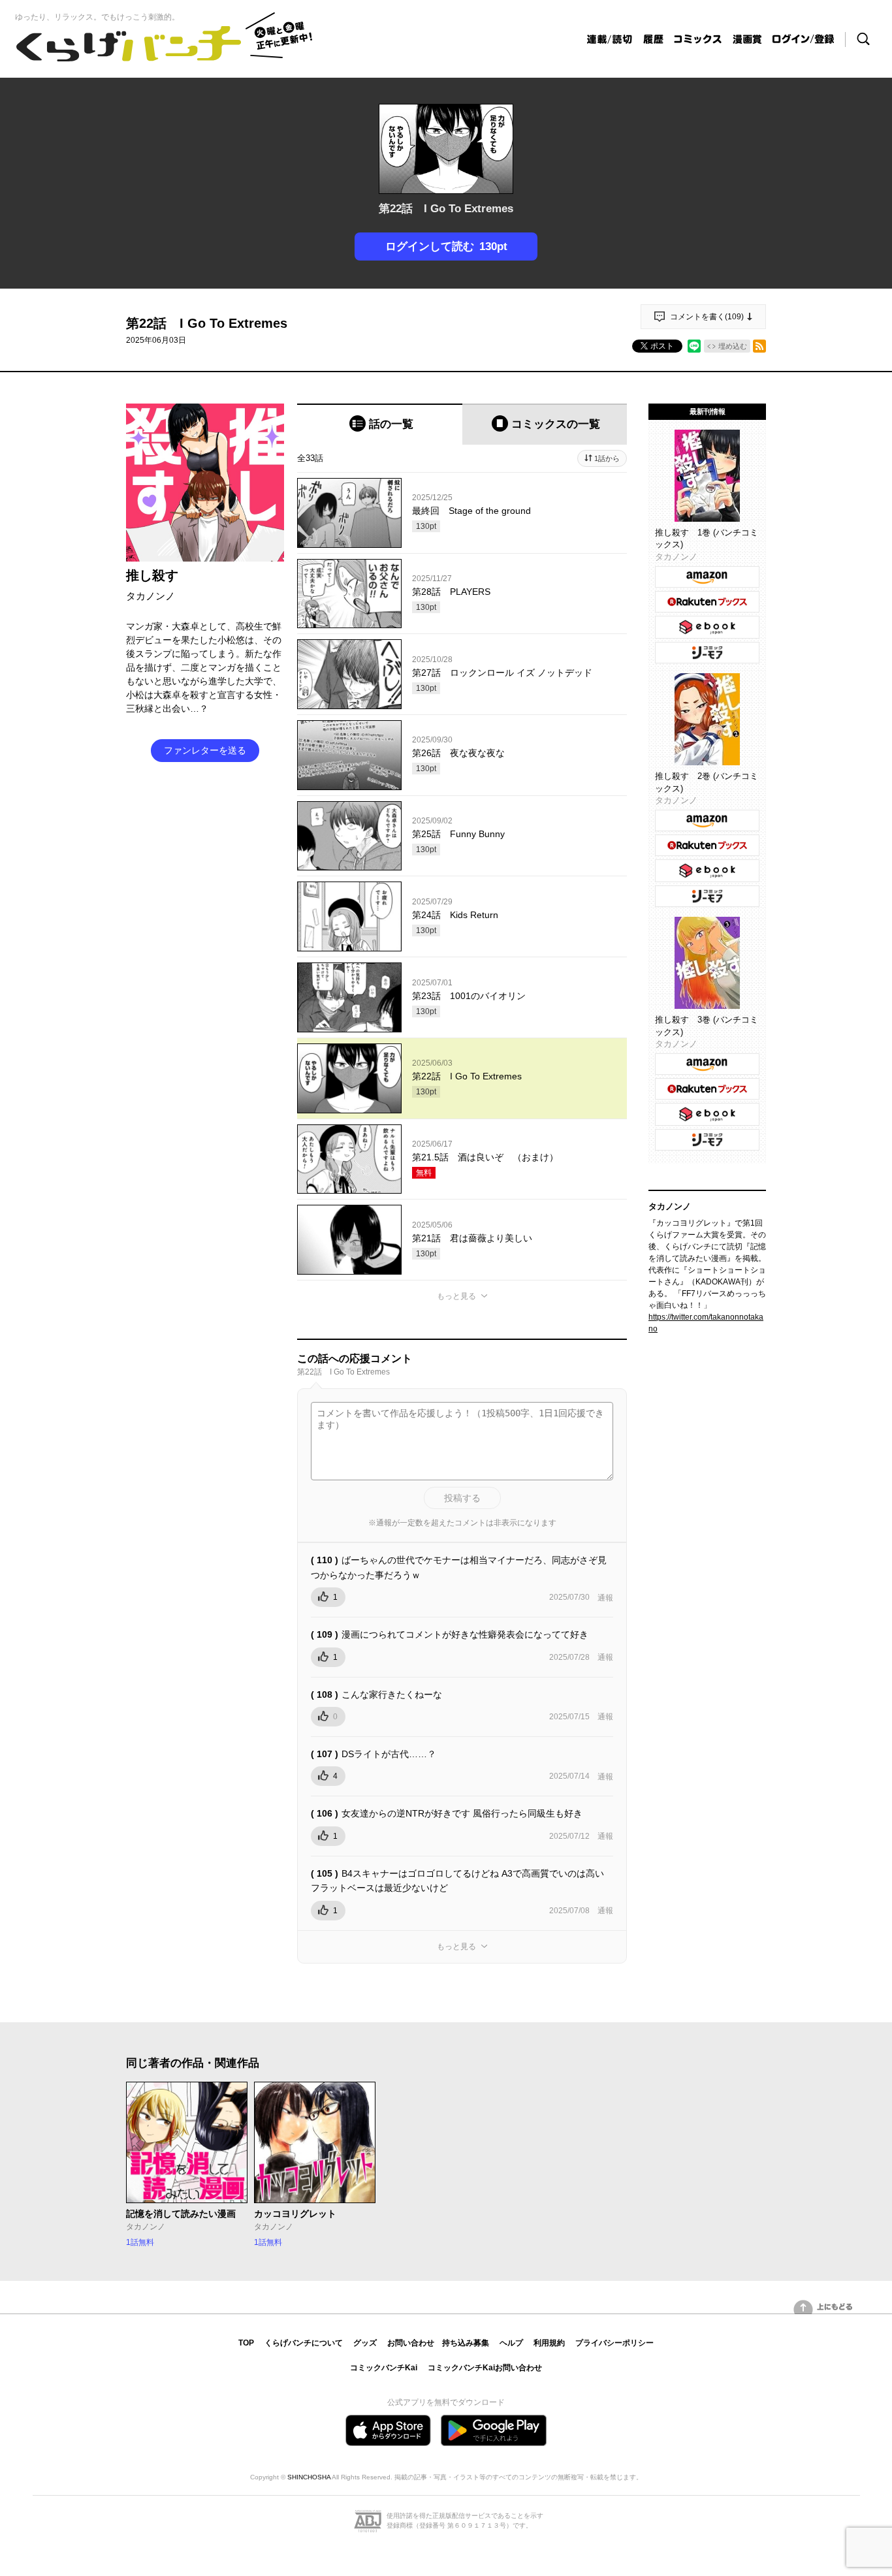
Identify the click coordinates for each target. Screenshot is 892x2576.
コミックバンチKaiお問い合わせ (485, 2368)
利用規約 (549, 2343)
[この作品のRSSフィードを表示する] (759, 346)
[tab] (380, 424)
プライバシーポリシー (614, 2343)
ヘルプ (511, 2343)
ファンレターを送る (205, 750)
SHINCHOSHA (309, 2477)
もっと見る (456, 1296)
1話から (607, 458)
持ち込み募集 (466, 2343)
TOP (246, 2343)
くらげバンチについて (304, 2343)
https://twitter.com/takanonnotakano (706, 1323)
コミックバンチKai (384, 2368)
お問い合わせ (411, 2343)
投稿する (462, 1498)
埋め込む (733, 346)
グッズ (365, 2343)
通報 (605, 1598)
